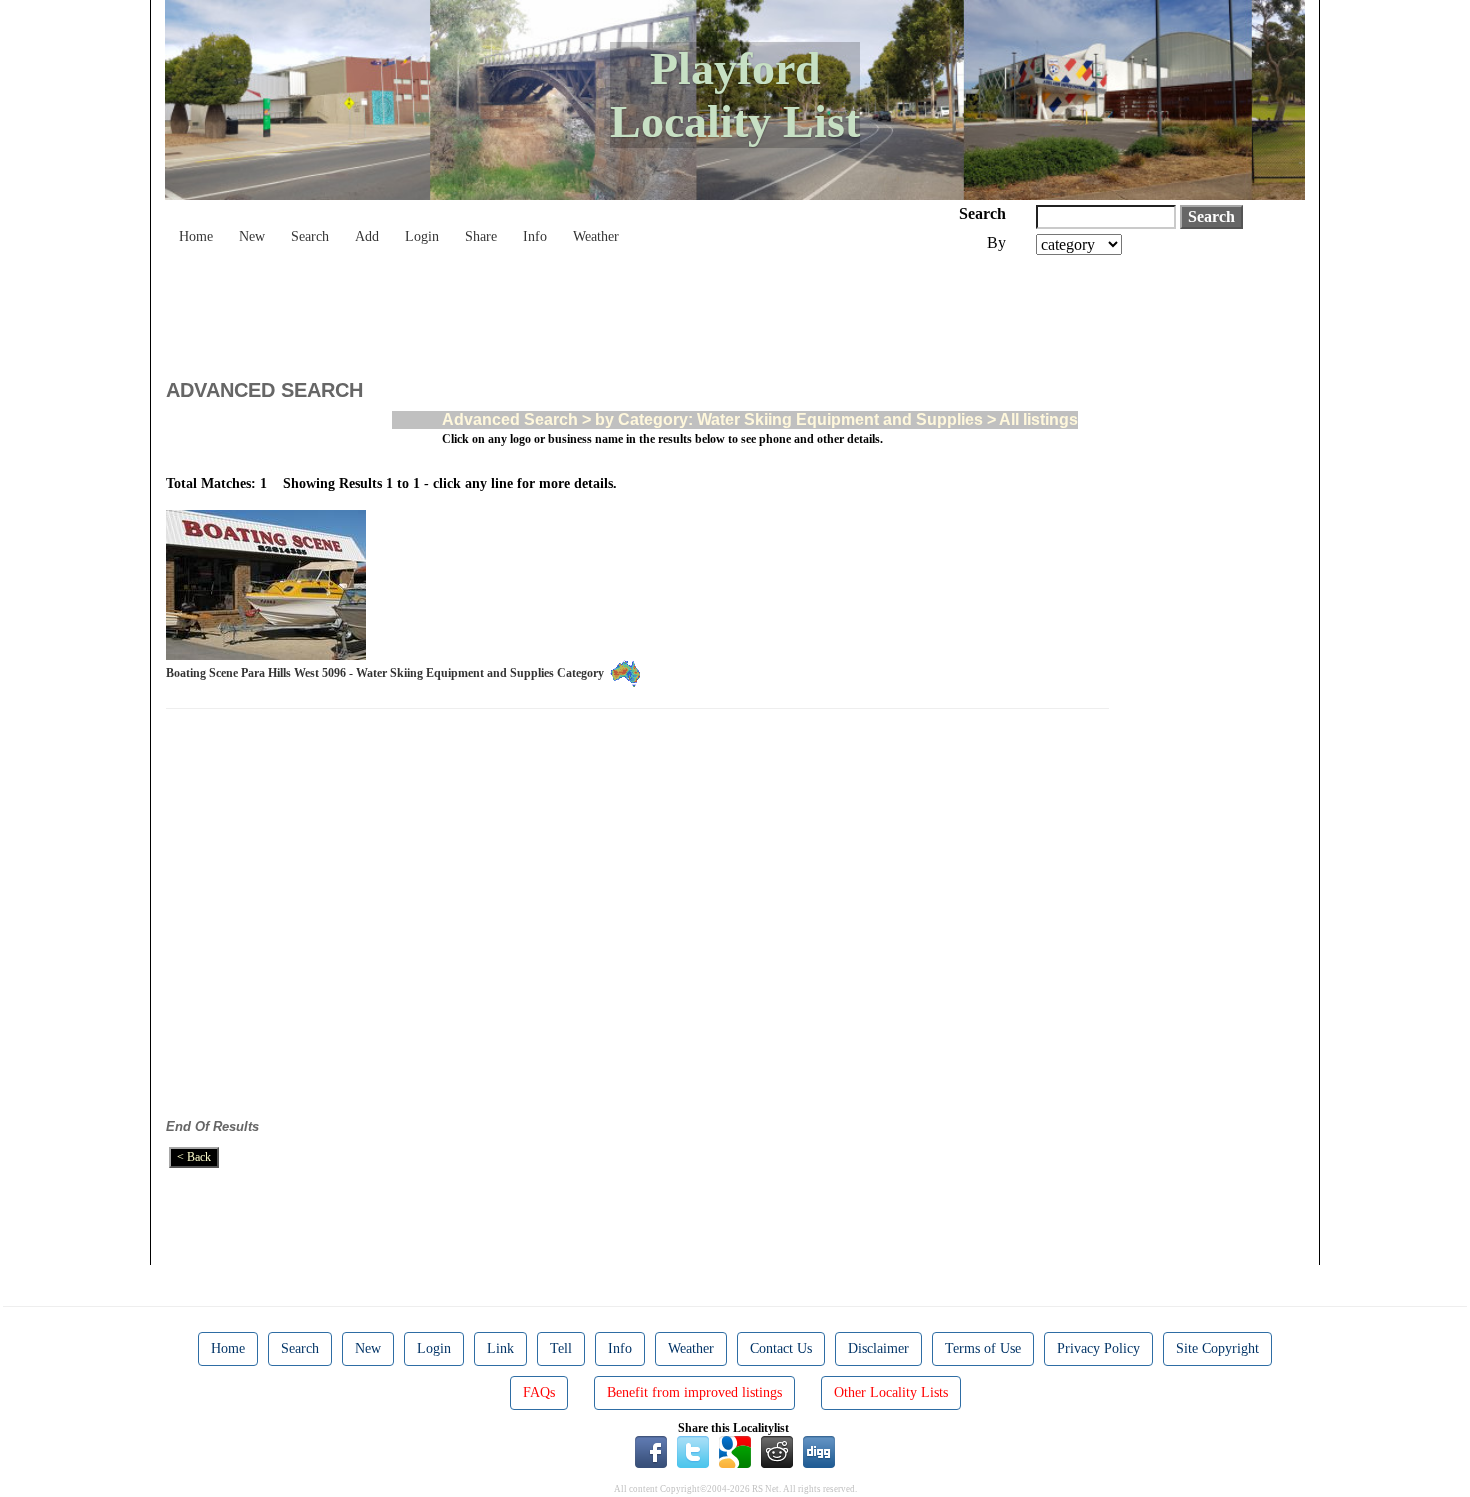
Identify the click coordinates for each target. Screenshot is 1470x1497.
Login (422, 236)
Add (367, 236)
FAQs (539, 1392)
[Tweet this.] (693, 1451)
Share (481, 236)
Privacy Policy (1098, 1348)
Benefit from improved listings (694, 1392)
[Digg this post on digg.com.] (819, 1451)
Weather (596, 236)
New (252, 236)
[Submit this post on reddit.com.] (777, 1451)
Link (500, 1348)
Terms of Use (983, 1348)
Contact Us (781, 1348)
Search (310, 236)
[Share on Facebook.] (651, 1451)
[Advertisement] (530, 310)
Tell (561, 1348)
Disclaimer (878, 1348)
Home (196, 236)
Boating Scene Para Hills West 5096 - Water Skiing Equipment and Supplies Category (388, 673)
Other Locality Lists (891, 1392)
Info (535, 236)
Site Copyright (1217, 1348)
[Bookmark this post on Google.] (735, 1451)
